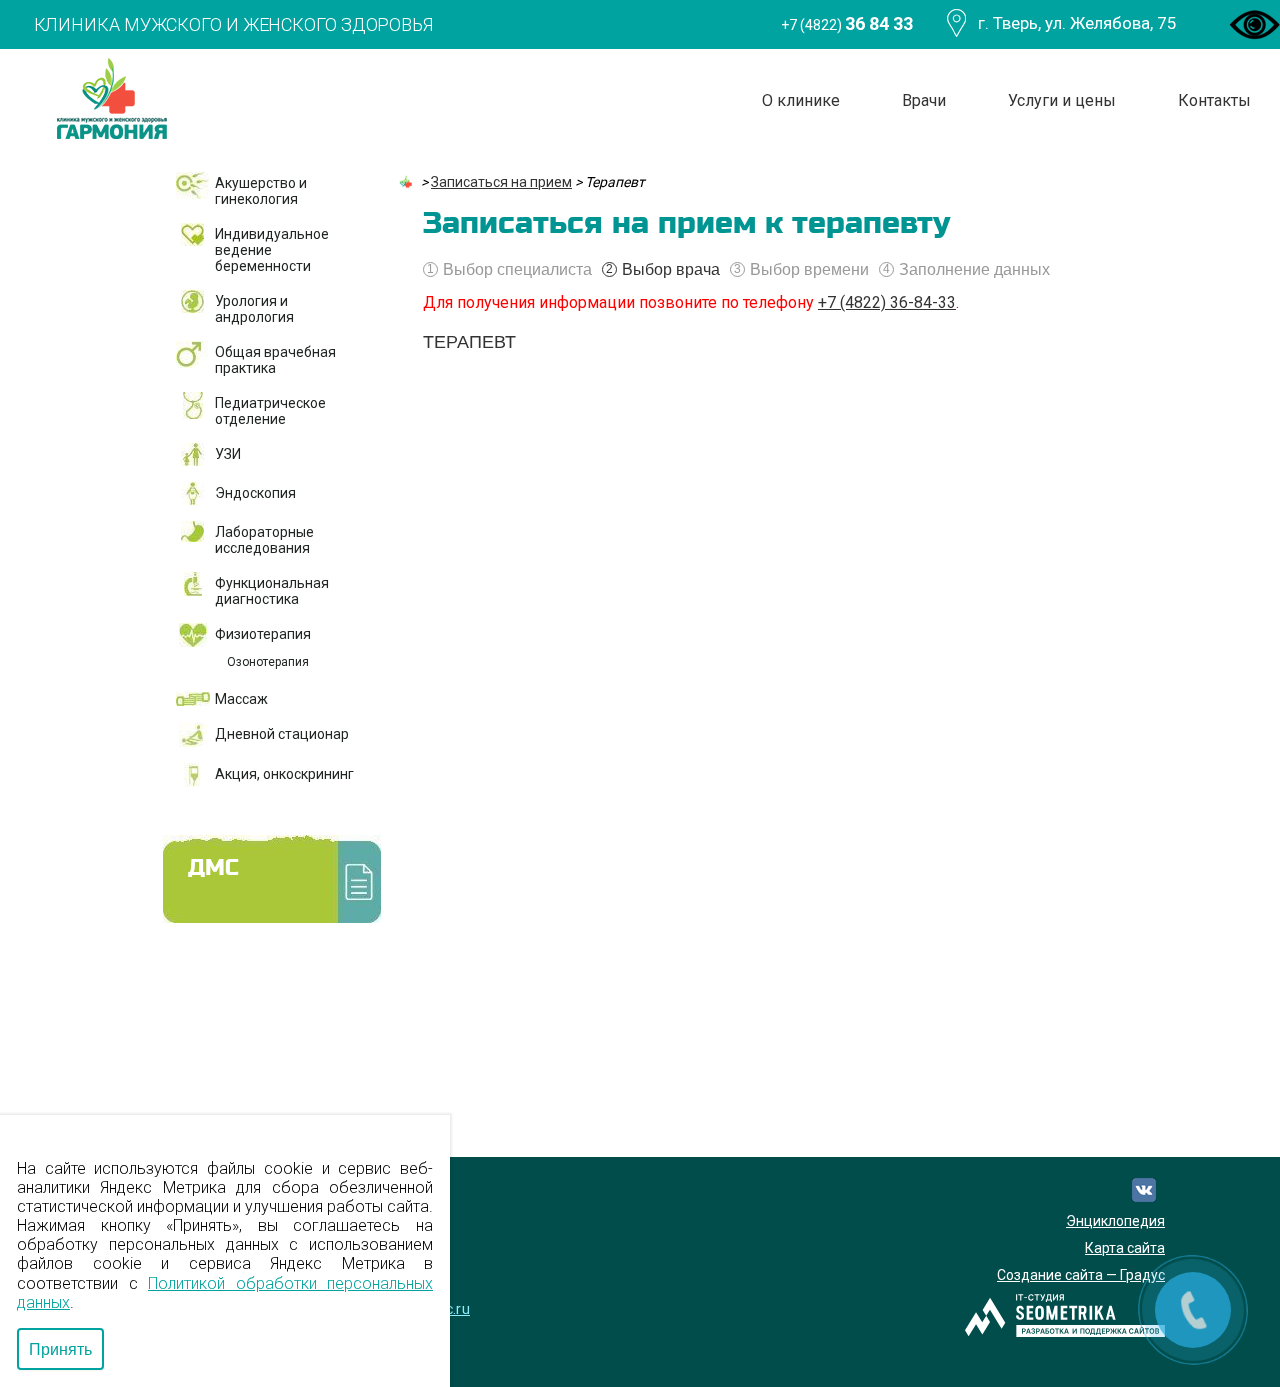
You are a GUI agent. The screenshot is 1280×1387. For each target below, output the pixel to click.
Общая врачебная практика (275, 360)
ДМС (213, 868)
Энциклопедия (1115, 1221)
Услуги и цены (1062, 100)
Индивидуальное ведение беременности (272, 250)
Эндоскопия (255, 493)
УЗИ (228, 454)
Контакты (1214, 100)
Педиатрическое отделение (270, 411)
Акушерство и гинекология (261, 191)
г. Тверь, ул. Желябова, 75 (1077, 23)
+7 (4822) (847, 23)
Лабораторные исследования (264, 540)
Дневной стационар (282, 734)
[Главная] (408, 182)
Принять (60, 1348)
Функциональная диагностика (272, 591)
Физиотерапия (263, 634)
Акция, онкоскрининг (284, 774)
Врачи (924, 100)
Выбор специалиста (509, 270)
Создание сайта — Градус (1081, 1275)
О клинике (801, 100)
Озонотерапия (268, 662)
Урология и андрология (254, 309)
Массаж (241, 699)
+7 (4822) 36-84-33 (887, 302)
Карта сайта (1125, 1248)
